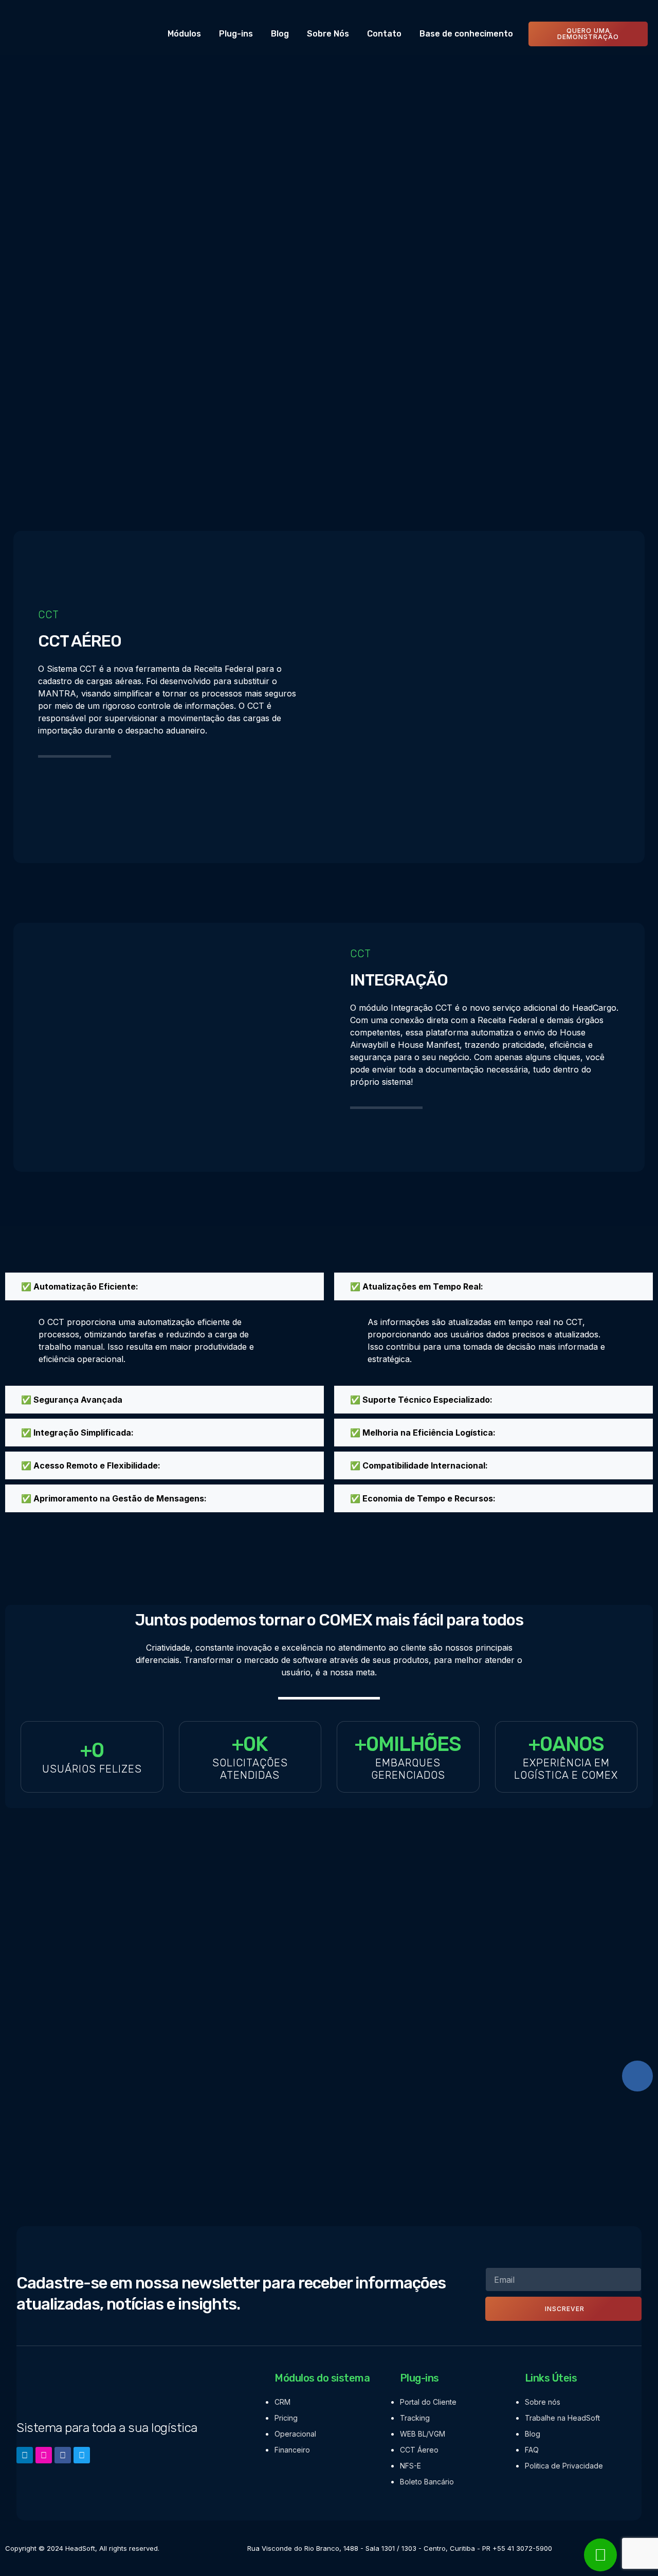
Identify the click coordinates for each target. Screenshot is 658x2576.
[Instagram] (44, 2455)
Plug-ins (236, 34)
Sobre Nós (328, 34)
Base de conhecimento (466, 34)
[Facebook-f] (63, 2455)
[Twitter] (82, 2455)
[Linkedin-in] (25, 2455)
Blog (280, 34)
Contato (384, 34)
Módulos (184, 34)
